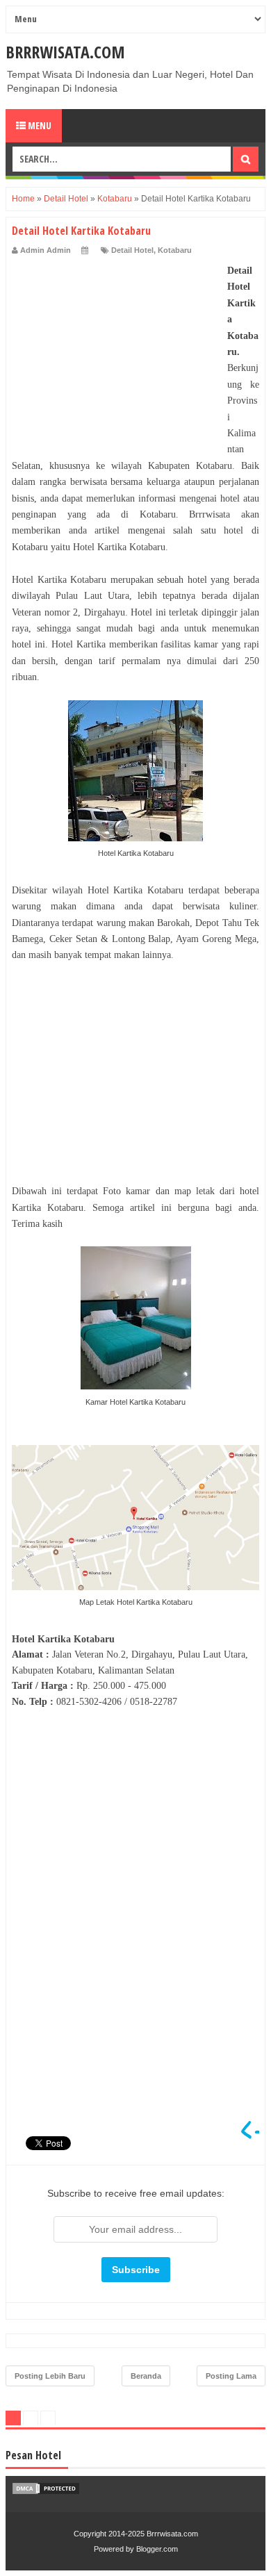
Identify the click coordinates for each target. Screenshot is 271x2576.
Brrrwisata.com (65, 52)
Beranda (146, 2376)
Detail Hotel (132, 250)
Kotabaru (175, 250)
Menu (39, 125)
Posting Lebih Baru (50, 2376)
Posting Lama (231, 2376)
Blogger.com (157, 2549)
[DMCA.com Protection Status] (46, 2492)
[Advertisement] (116, 349)
